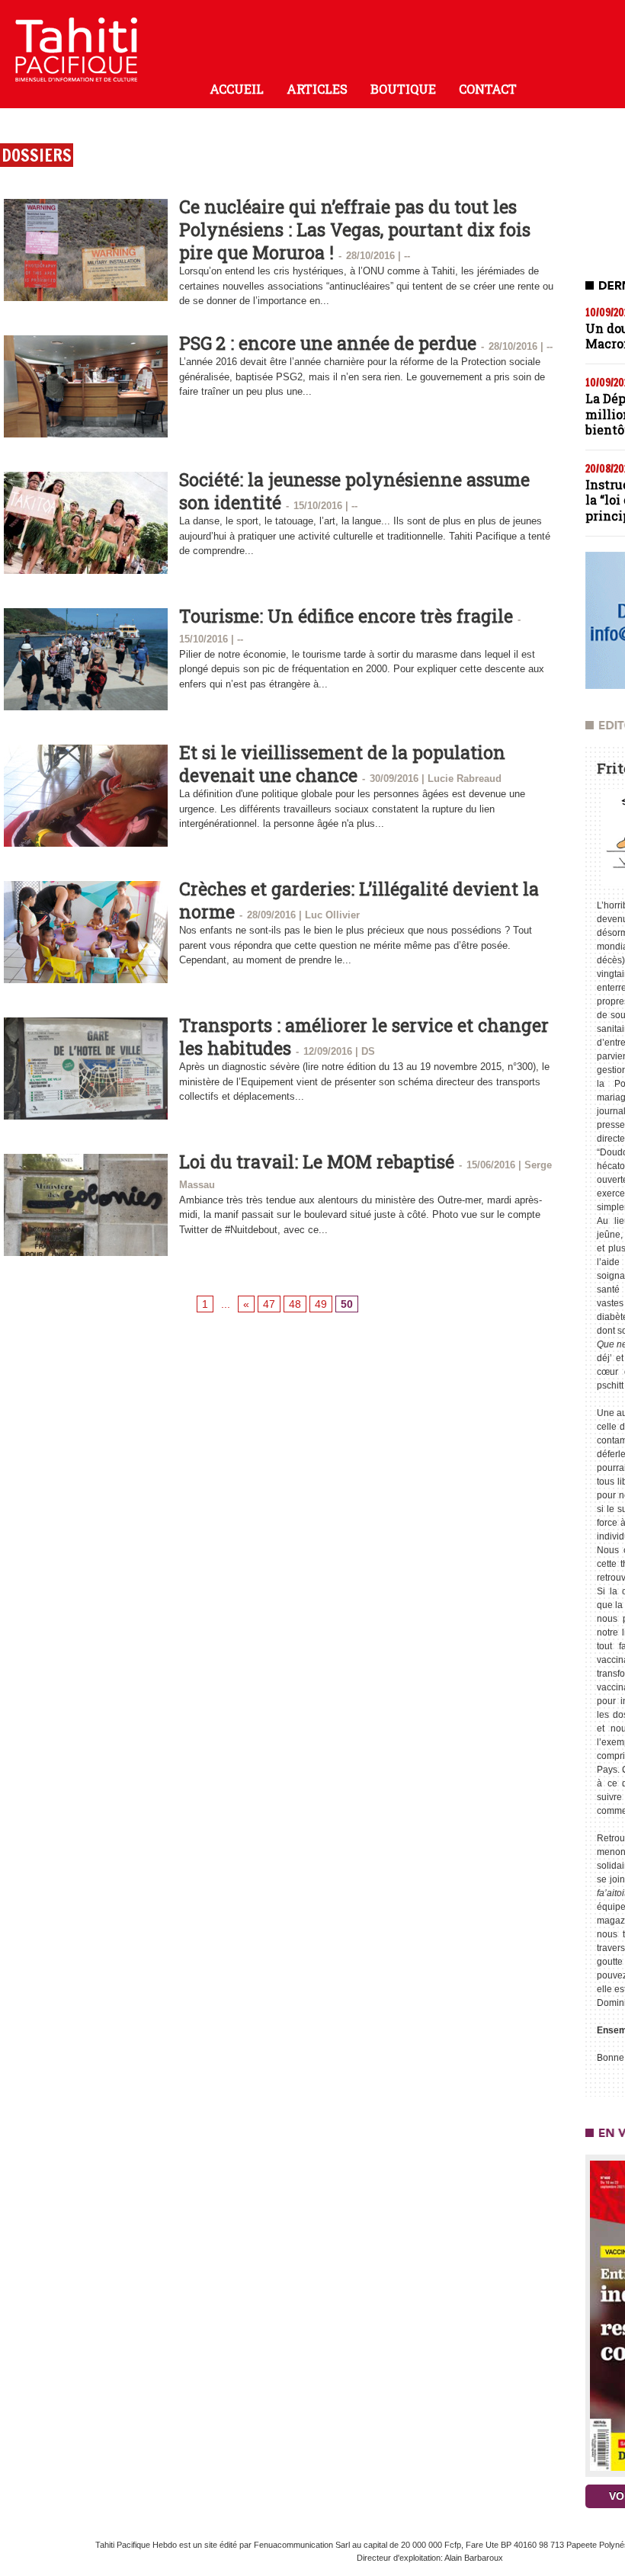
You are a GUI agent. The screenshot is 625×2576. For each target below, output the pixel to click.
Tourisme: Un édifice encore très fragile (346, 616)
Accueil (237, 89)
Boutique (403, 89)
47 (269, 1304)
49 (321, 1304)
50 (347, 1304)
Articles (317, 89)
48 (295, 1304)
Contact (488, 89)
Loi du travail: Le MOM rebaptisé (317, 1161)
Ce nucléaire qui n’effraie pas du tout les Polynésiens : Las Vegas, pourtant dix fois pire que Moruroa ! (355, 229)
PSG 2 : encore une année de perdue (328, 343)
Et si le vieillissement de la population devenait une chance (342, 764)
